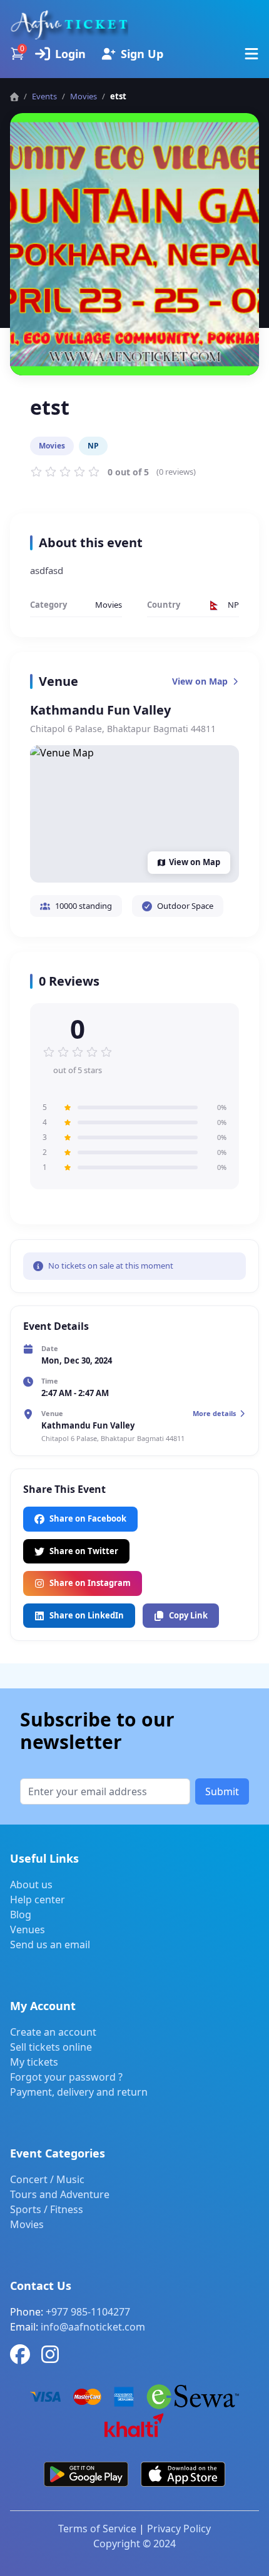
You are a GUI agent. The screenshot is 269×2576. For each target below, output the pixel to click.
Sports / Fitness (47, 2209)
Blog (21, 1915)
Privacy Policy (179, 2529)
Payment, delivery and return (79, 2092)
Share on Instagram (90, 1583)
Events (44, 96)
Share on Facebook (88, 1518)
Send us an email (50, 1944)
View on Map (200, 681)
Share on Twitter (84, 1551)
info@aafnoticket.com (93, 2327)
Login (70, 54)
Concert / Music (47, 2179)
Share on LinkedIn (87, 1615)
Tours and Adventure (60, 2194)
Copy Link (188, 1615)
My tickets (34, 2062)
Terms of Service (97, 2529)
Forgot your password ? (66, 2077)
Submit (222, 1791)
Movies (27, 2224)
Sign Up (142, 54)
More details (214, 1413)
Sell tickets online (51, 2047)
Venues (28, 1930)
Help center (38, 1900)
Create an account (53, 2032)
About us (31, 1885)
